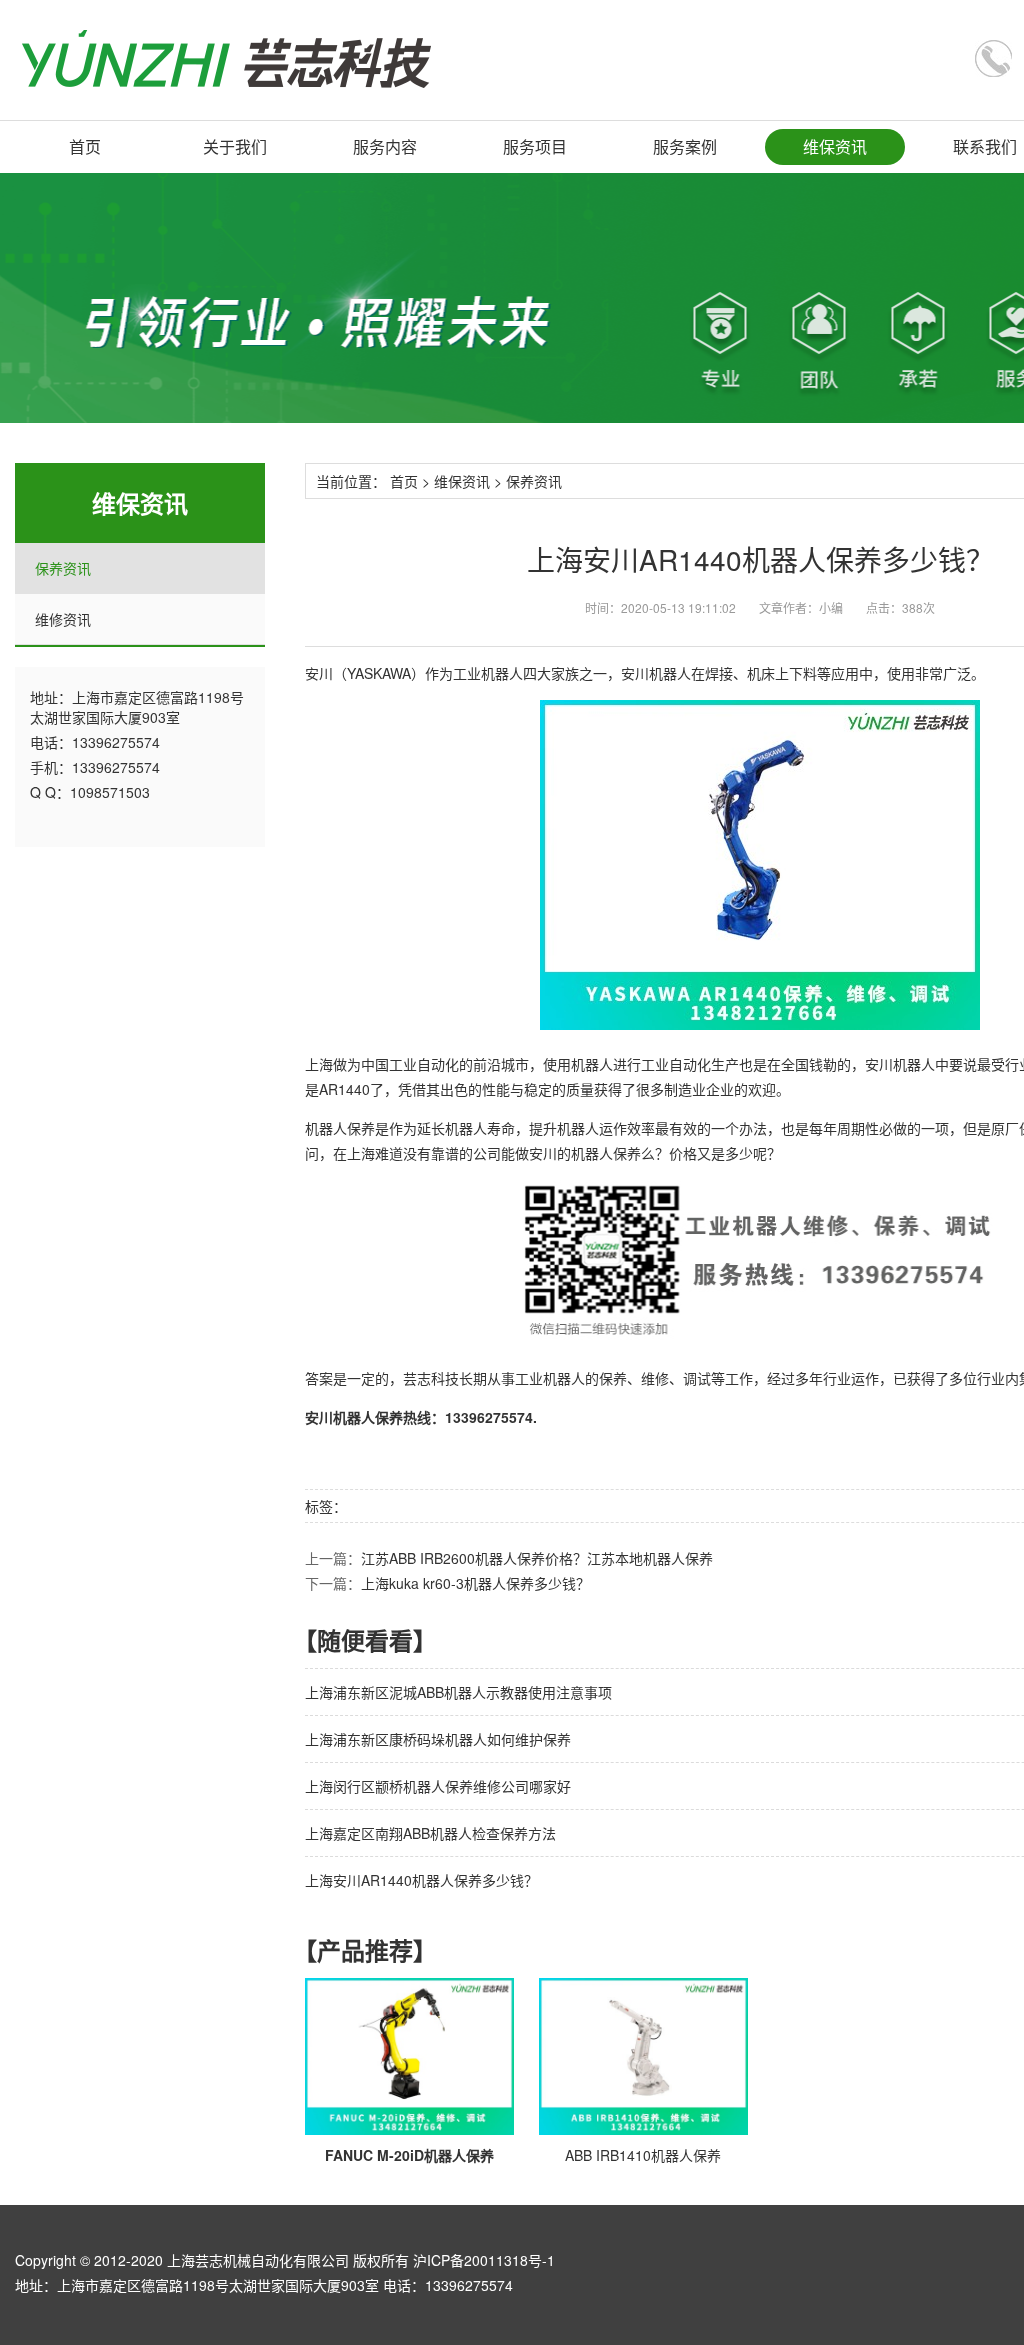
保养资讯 (63, 568)
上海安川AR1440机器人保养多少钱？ (421, 1880)
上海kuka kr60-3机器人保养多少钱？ (475, 1583)
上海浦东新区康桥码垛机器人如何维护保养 (438, 1739)
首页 (85, 146)
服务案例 (685, 146)
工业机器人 (488, 673)
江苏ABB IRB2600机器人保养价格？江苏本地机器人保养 (537, 1558)
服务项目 (535, 146)
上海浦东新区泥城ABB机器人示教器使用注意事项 (458, 1692)
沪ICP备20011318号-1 (484, 2260)
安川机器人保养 (354, 1417)
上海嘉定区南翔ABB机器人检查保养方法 (430, 1833)
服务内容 (385, 146)
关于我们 (235, 146)
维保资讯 (835, 146)
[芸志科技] (226, 59)
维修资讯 (63, 619)
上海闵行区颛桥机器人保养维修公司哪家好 (438, 1786)
